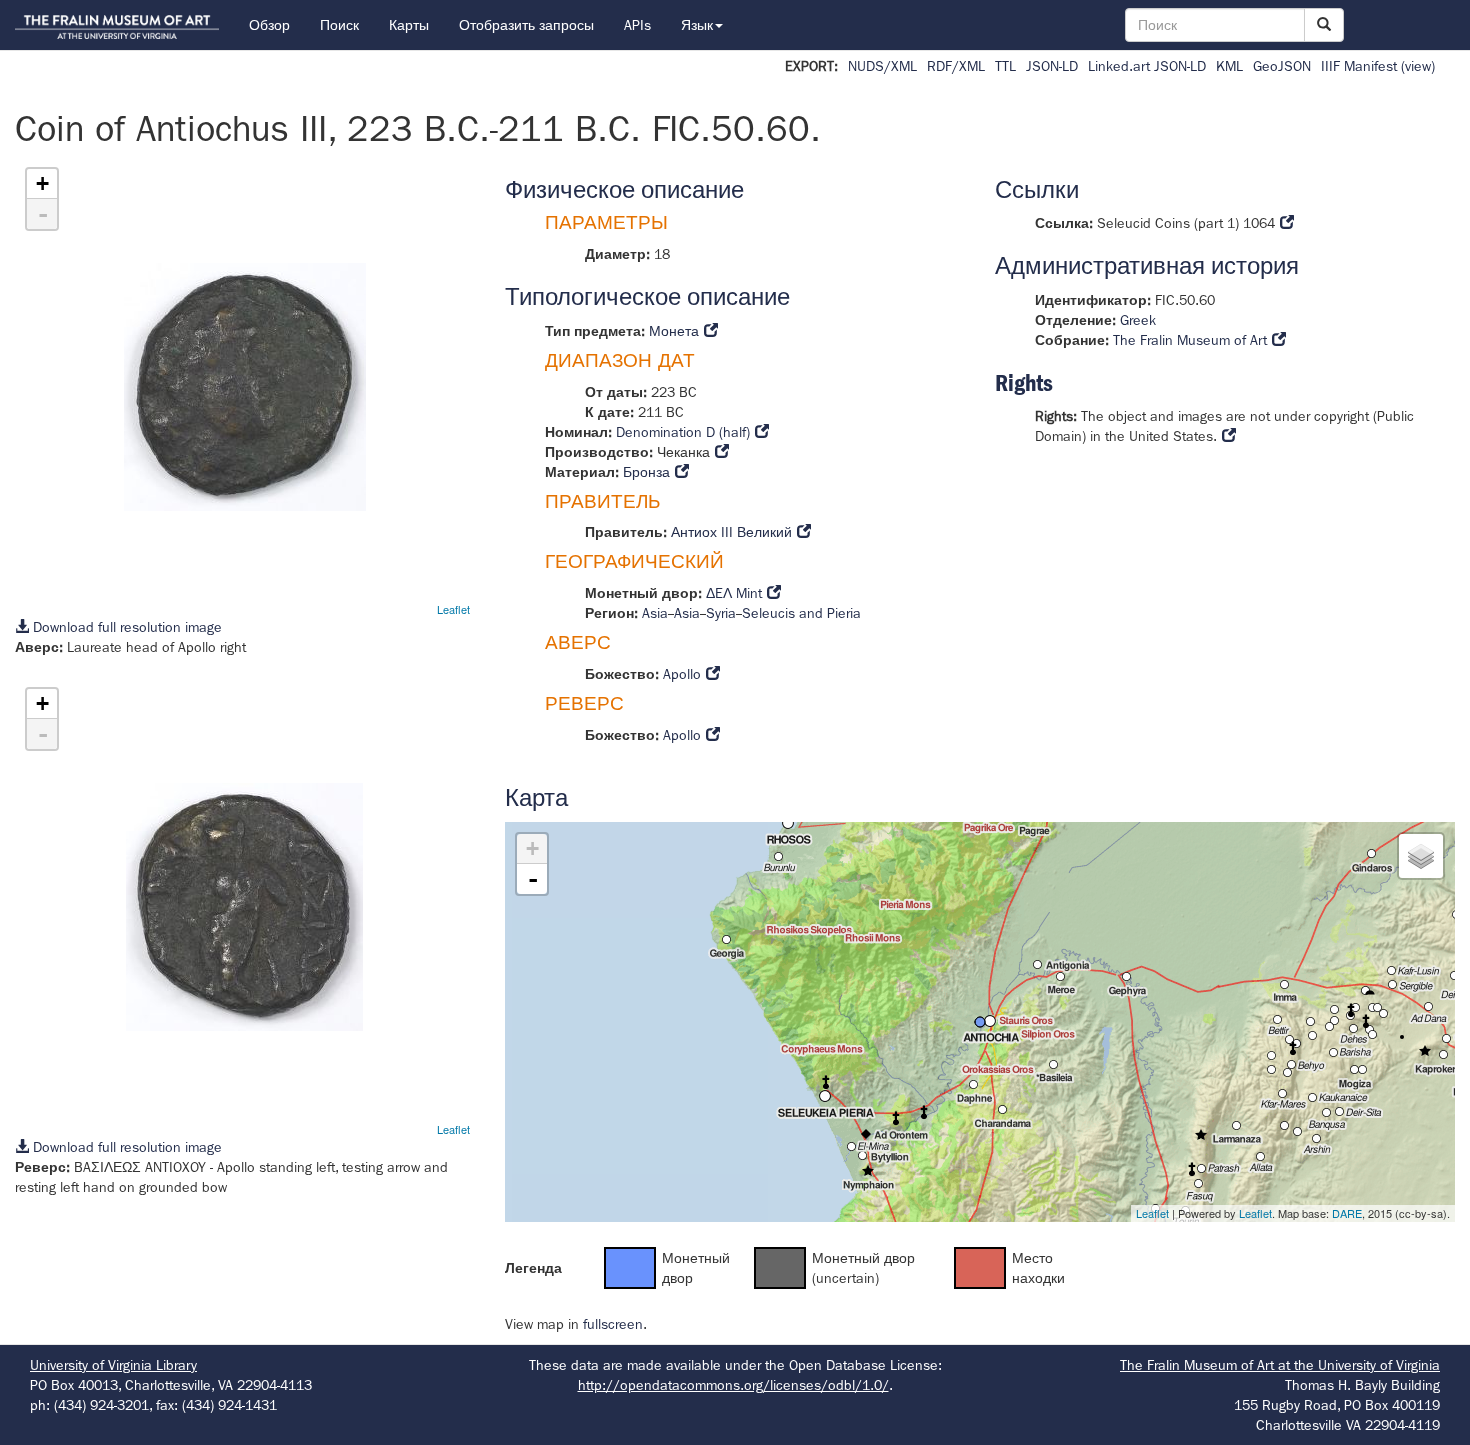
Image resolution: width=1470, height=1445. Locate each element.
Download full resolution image (125, 627)
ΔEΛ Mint (734, 593)
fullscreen (613, 1324)
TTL (1005, 66)
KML (1229, 66)
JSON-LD (1052, 66)
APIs (637, 25)
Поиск (339, 25)
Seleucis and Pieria (801, 613)
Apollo (682, 674)
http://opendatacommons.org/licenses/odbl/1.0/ (733, 1385)
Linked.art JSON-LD (1147, 66)
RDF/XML (956, 66)
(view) (1418, 66)
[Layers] (1421, 856)
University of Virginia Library (113, 1365)
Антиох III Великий (731, 532)
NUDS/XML (882, 66)
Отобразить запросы (526, 25)
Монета (674, 331)
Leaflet (453, 609)
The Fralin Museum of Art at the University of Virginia (1280, 1365)
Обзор (269, 25)
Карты (409, 25)
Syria (721, 613)
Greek (1138, 320)
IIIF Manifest (1359, 66)
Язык (697, 25)
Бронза (646, 472)
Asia (655, 613)
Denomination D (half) (683, 432)
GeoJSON (1282, 66)
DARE (1347, 1213)
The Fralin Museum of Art (1190, 340)
